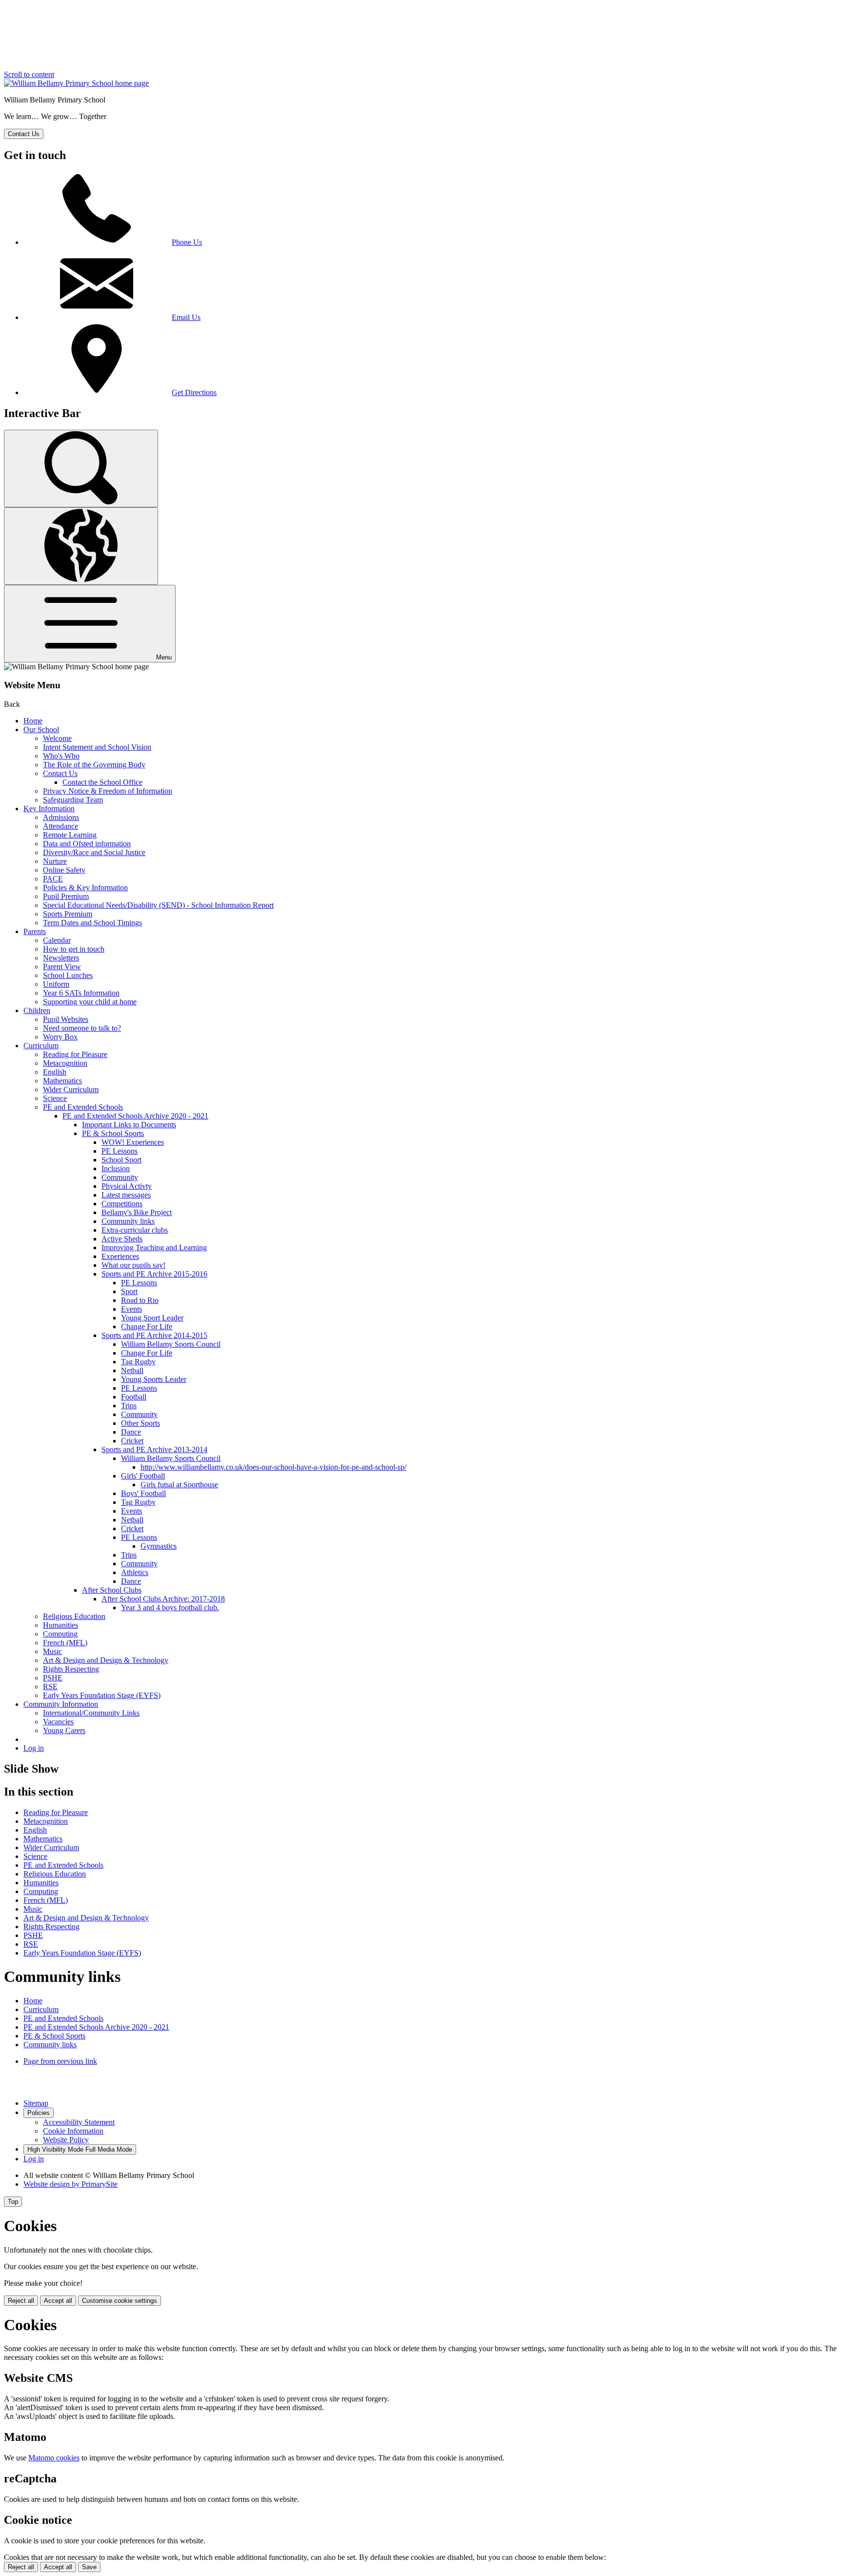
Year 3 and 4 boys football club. (170, 1608)
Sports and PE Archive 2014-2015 (154, 1335)
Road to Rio (140, 1300)
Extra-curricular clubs (135, 1230)
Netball (132, 1370)
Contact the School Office (102, 782)
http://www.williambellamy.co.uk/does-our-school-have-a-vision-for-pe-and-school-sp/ (273, 1467)
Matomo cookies (54, 2458)
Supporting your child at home (90, 1002)
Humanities (60, 1625)
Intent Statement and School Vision (97, 747)
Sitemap (36, 2103)
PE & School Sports (113, 1133)
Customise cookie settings (120, 2301)
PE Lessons (120, 1151)
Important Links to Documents (129, 1125)
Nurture (55, 861)
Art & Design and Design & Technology (106, 1660)
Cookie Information (73, 2131)
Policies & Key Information (85, 888)
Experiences (120, 1256)
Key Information (49, 809)
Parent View (62, 967)
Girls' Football (143, 1476)
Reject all (21, 2301)
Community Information (61, 1704)
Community (120, 1177)
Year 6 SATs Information (81, 993)
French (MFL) (65, 1643)
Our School (41, 729)
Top (13, 2202)
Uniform (56, 984)
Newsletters (61, 958)
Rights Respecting (71, 1669)
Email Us (186, 317)
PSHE (53, 1678)
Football (134, 1397)
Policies (39, 2113)
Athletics (135, 1572)
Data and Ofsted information (87, 844)
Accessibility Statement (79, 2122)
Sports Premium (68, 914)
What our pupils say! (133, 1265)
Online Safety (64, 870)
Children (37, 1010)
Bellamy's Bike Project (137, 1212)
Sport (129, 1291)
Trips (129, 1406)
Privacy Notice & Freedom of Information (108, 791)
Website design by (70, 2184)
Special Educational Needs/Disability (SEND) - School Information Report (158, 905)
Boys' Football (143, 1493)
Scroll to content (29, 74)
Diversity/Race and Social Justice (94, 852)
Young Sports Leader (154, 1379)
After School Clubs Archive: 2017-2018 (163, 1599)
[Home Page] (76, 83)
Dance (131, 1432)
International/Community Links (91, 1713)
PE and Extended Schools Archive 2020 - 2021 (135, 1116)
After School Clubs (112, 1590)
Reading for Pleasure (75, 1054)
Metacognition (65, 1063)
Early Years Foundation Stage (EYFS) (102, 1695)
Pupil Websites (66, 1019)
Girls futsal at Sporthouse (179, 1485)
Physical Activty (127, 1186)
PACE (53, 879)
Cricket (132, 1441)
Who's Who (61, 756)
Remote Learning (70, 835)
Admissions (61, 817)
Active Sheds (122, 1239)
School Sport (121, 1160)
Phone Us (187, 242)
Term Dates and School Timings (92, 923)
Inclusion (116, 1168)
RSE (50, 1687)
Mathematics (62, 1081)
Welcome (57, 738)
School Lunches (68, 975)
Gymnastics (159, 1546)
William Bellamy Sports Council (171, 1344)
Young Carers (64, 1730)
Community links (128, 1221)
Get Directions (194, 392)
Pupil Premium (66, 896)
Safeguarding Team (73, 800)
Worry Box (60, 1037)
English (55, 1072)
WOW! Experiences (133, 1142)
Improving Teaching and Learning (154, 1248)
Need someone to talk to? (82, 1028)
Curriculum (41, 1046)
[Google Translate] (81, 546)
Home (33, 721)
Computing (60, 1634)
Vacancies (58, 1722)
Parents (35, 931)
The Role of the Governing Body (94, 765)
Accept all (58, 2301)
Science (55, 1098)
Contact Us (60, 773)
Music (52, 1651)
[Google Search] (81, 469)
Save (89, 2567)
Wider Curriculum (71, 1089)
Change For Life (147, 1327)
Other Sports (140, 1423)
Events (131, 1309)
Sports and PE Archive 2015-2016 (154, 1274)
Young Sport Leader (152, 1318)
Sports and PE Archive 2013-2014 (154, 1449)
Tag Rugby (138, 1362)
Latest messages (126, 1195)
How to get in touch (74, 949)
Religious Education (74, 1616)
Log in (34, 1748)
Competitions (122, 1204)
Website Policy (66, 2140)
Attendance (60, 826)
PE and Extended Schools (83, 1107)
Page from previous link (60, 2061)
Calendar (57, 940)
